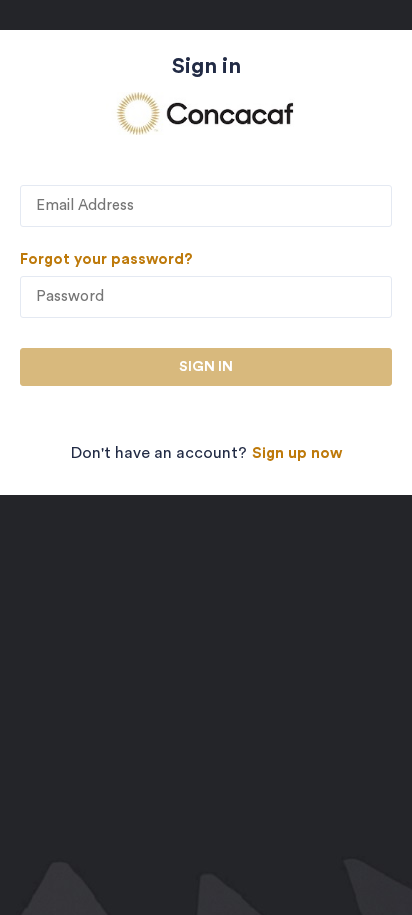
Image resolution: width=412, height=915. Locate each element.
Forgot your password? (106, 259)
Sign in (206, 367)
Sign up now (297, 453)
